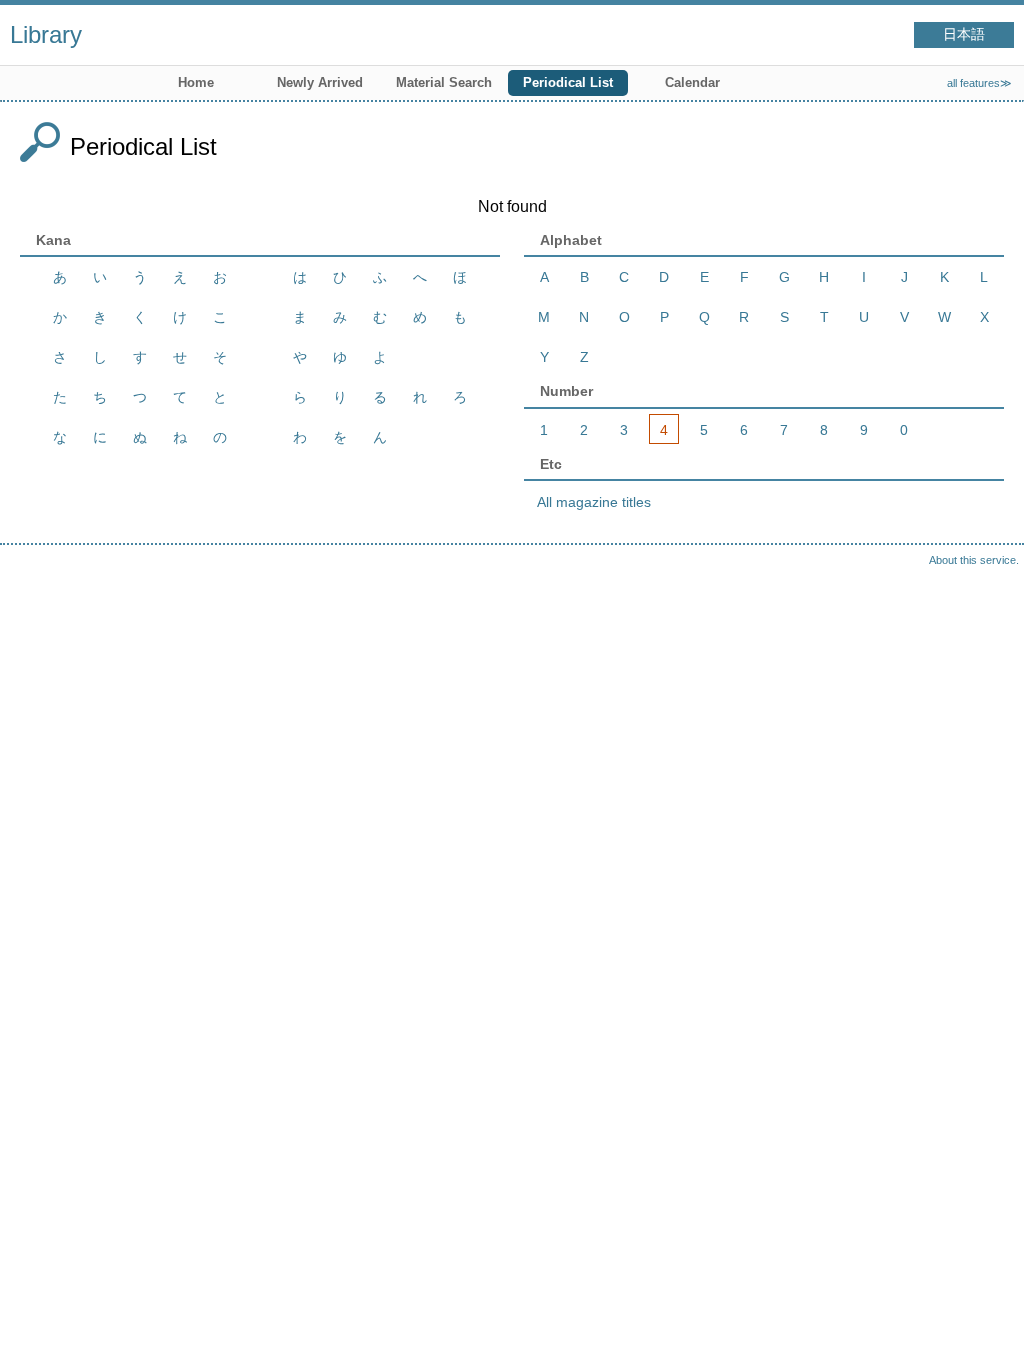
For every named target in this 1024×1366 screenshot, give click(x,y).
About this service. (974, 560)
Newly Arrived (320, 82)
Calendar (692, 82)
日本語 (964, 34)
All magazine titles (594, 502)
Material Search (444, 82)
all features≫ (979, 83)
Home (196, 82)
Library (46, 34)
